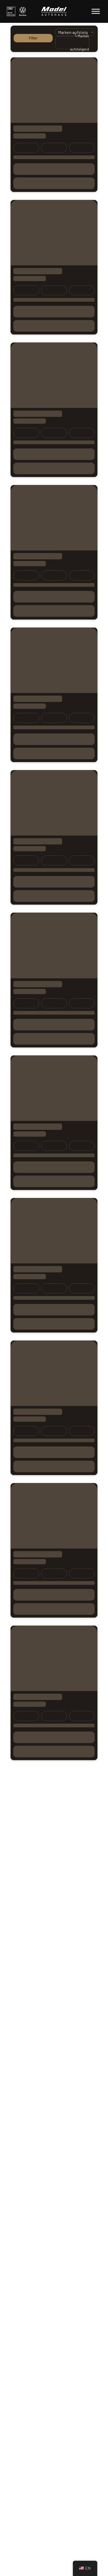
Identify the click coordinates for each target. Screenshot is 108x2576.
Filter (33, 38)
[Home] (54, 11)
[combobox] (72, 43)
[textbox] (74, 43)
